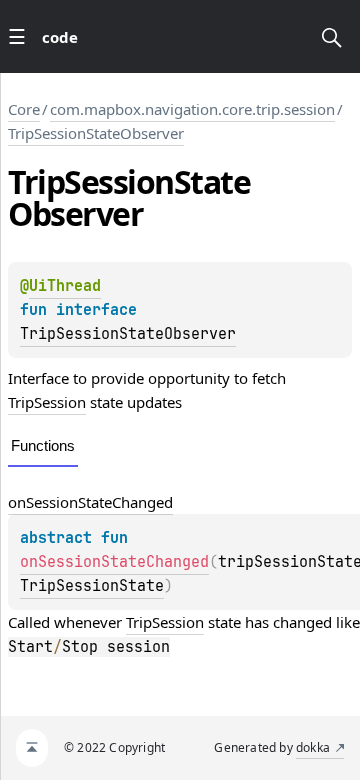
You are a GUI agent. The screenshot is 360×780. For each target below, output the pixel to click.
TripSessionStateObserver (96, 133)
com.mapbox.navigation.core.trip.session (192, 109)
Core (24, 109)
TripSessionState (92, 586)
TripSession (47, 402)
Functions (43, 445)
